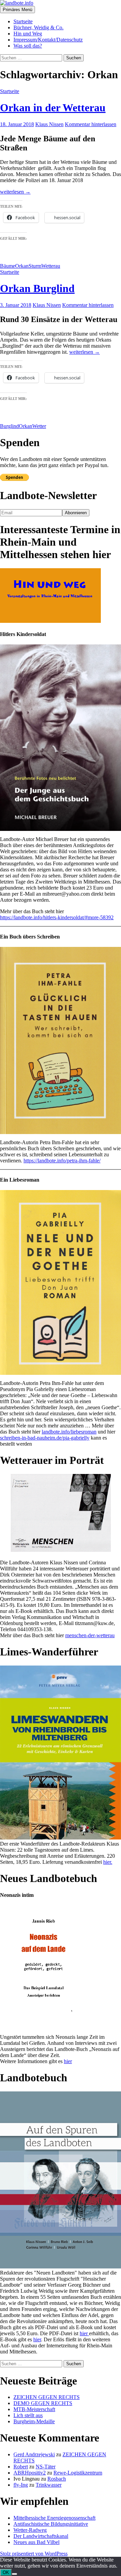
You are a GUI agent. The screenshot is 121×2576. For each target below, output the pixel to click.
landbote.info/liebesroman (69, 1432)
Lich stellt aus (28, 2415)
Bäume (8, 266)
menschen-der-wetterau (90, 1635)
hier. (108, 1862)
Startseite (23, 21)
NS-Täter (46, 2467)
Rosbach (57, 2479)
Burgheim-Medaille (34, 2421)
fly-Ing (21, 2485)
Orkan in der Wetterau (53, 108)
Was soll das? (28, 46)
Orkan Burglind (37, 288)
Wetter (39, 426)
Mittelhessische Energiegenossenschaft (54, 2518)
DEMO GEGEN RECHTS (43, 2403)
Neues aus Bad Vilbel (36, 2542)
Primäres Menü (17, 10)
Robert (21, 2467)
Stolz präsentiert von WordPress (34, 2554)
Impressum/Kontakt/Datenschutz (48, 40)
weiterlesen (15, 192)
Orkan (22, 266)
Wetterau (51, 266)
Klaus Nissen (49, 124)
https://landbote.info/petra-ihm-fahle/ (62, 1161)
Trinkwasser (49, 2485)
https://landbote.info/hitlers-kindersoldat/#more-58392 (57, 917)
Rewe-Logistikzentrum (78, 2473)
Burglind (9, 426)
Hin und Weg (28, 34)
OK (6, 2572)
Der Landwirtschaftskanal (41, 2536)
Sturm (35, 266)
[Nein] (14, 2574)
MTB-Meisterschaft (34, 2409)
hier (68, 2061)
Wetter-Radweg (30, 2530)
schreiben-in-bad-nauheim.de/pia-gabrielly (45, 1438)
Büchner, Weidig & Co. (38, 27)
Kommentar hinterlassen (91, 124)
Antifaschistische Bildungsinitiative (51, 2524)
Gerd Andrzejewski (34, 2454)
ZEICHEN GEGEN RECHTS (47, 2397)
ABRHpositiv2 (30, 2473)
